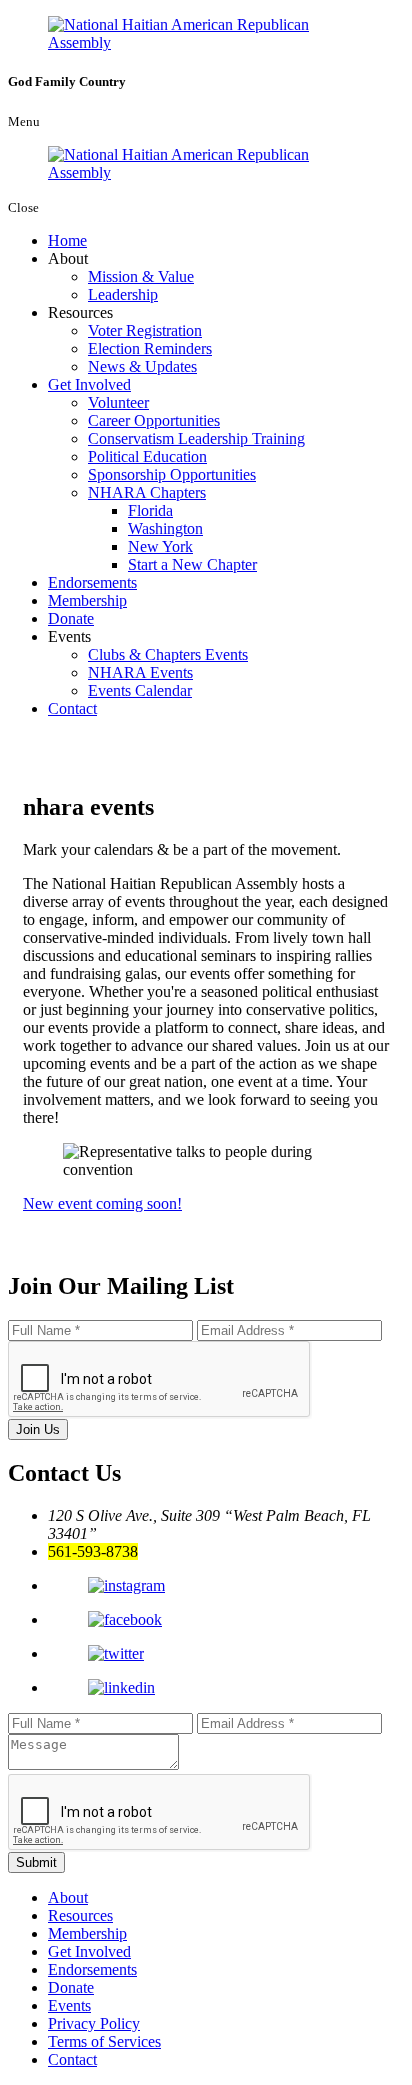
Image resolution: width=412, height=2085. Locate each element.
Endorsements (92, 582)
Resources (80, 1915)
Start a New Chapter (192, 564)
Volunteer (118, 402)
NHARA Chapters (147, 492)
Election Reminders (150, 348)
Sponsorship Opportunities (172, 474)
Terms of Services (104, 2041)
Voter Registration (145, 330)
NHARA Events (140, 672)
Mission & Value (141, 276)
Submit (36, 1862)
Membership (87, 600)
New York (160, 546)
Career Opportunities (154, 420)
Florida (150, 510)
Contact (72, 708)
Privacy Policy (94, 2023)
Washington (165, 528)
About (68, 1897)
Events (69, 2005)
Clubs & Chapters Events (168, 654)
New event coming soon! (102, 1203)
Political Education (147, 456)
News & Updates (142, 366)
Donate (71, 618)
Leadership (123, 294)
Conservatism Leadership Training (196, 438)
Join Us (38, 1429)
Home (67, 240)
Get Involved (89, 384)
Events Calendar (140, 690)
